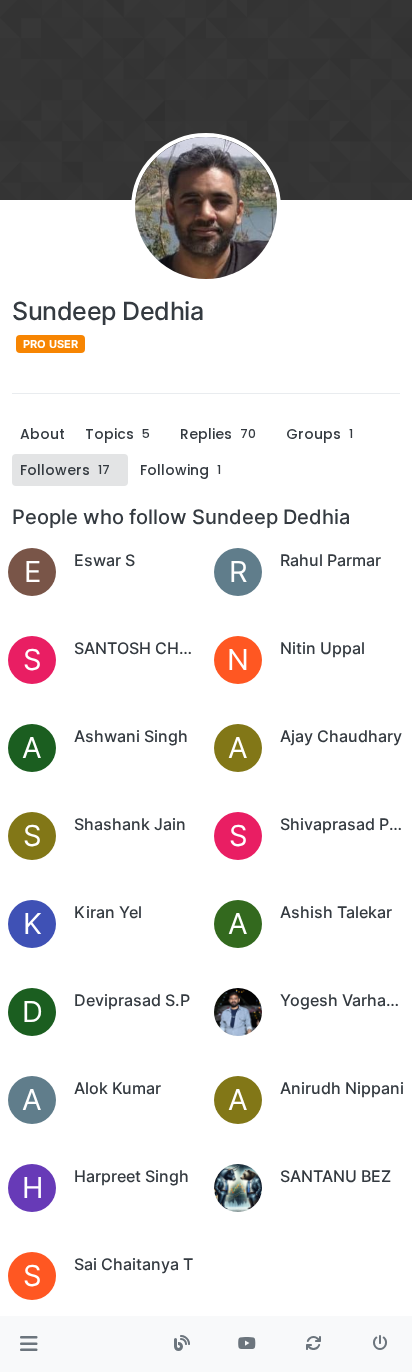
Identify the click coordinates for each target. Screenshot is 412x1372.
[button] (28, 1344)
